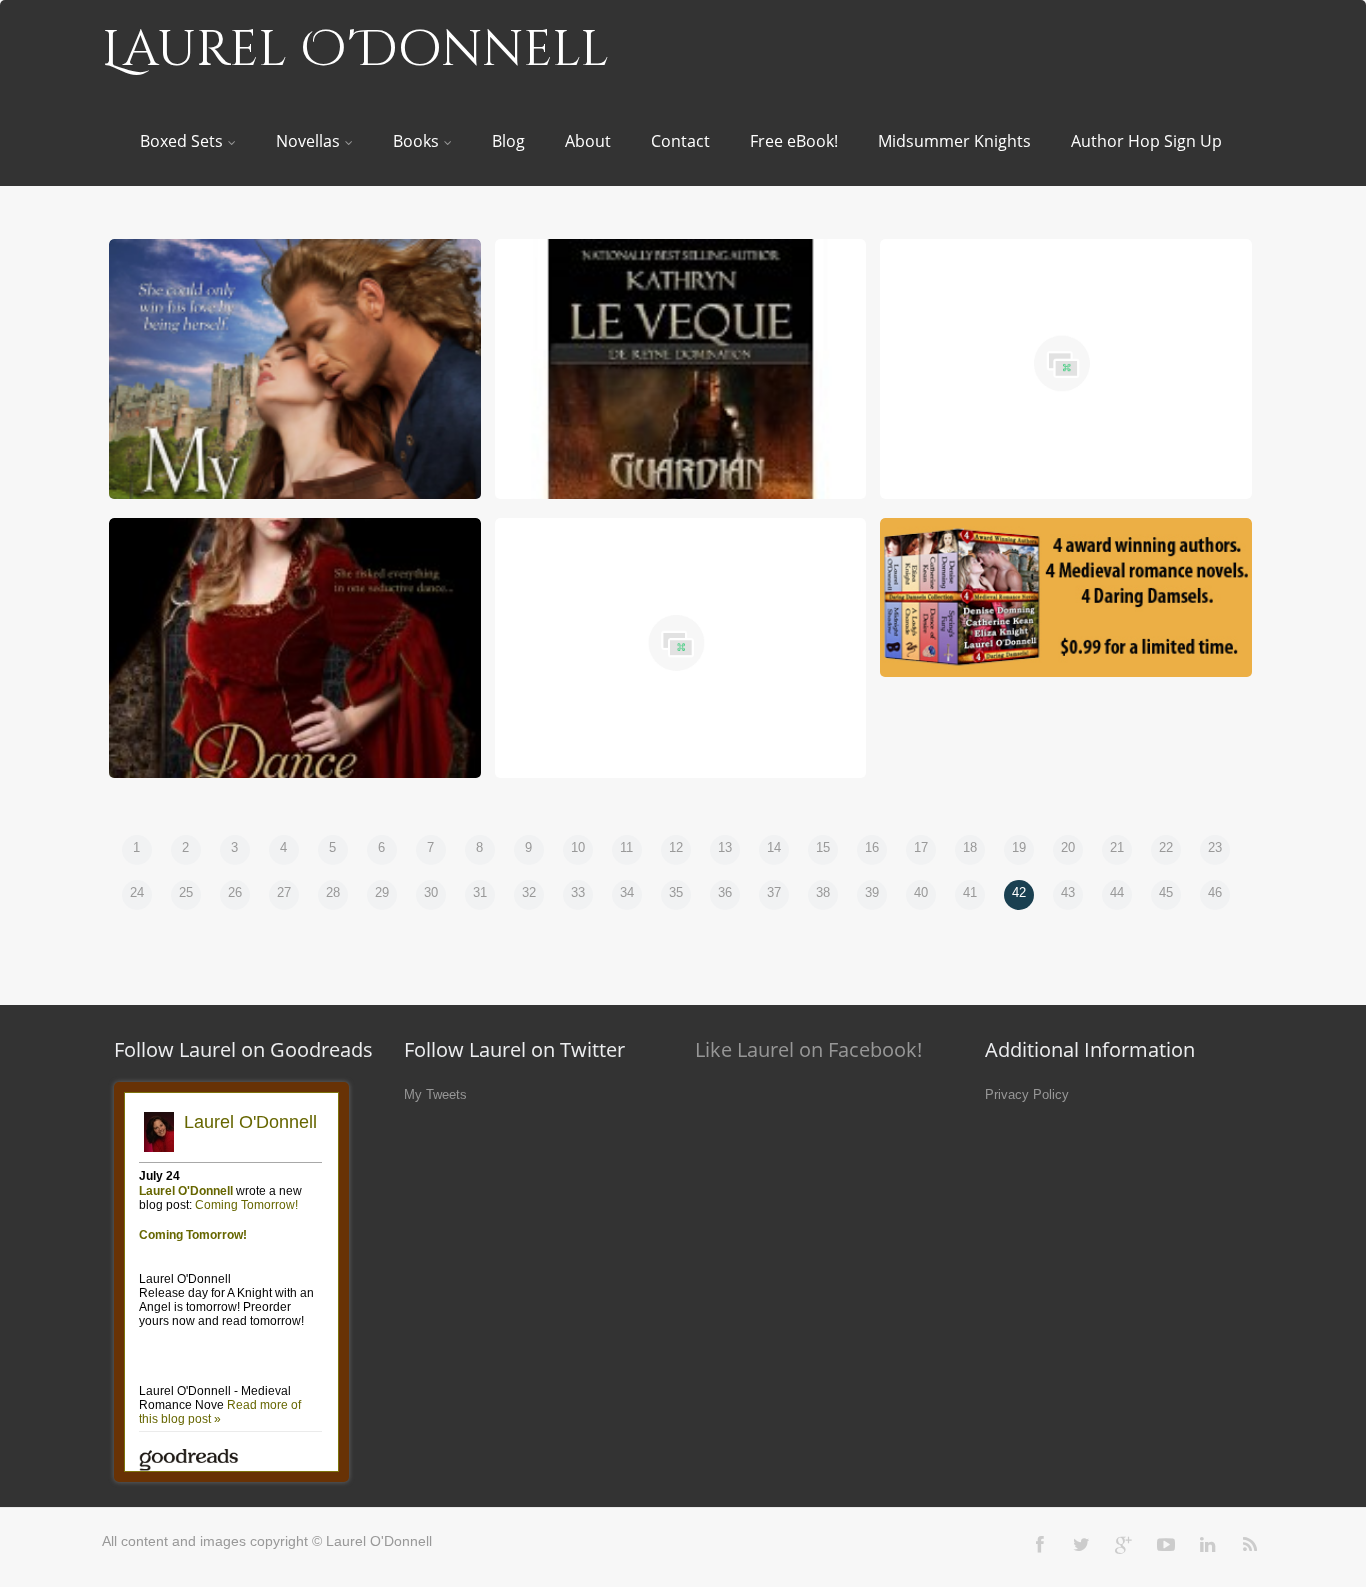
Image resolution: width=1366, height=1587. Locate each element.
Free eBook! (794, 141)
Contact (680, 141)
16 (872, 847)
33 (578, 892)
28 (333, 892)
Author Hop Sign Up (1146, 141)
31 (480, 892)
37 (774, 892)
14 (774, 847)
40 (921, 892)
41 (970, 892)
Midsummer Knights (954, 141)
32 (529, 892)
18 (970, 847)
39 (872, 892)
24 (137, 892)
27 (284, 892)
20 (1068, 847)
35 (676, 892)
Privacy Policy (1027, 1094)
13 (725, 847)
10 (578, 847)
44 (1117, 892)
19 (1019, 847)
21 (1117, 847)
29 (382, 892)
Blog (508, 141)
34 (627, 892)
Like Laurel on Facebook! (808, 1049)
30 (431, 892)
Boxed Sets (181, 141)
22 (1166, 847)
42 (1019, 892)
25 (186, 892)
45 (1166, 892)
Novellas (308, 141)
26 (235, 892)
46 (1215, 892)
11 (626, 847)
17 (921, 847)
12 (676, 847)
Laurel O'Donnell (355, 50)
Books (416, 141)
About (588, 141)
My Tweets (435, 1094)
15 (823, 847)
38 (823, 892)
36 (725, 892)
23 (1215, 847)
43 (1068, 892)
